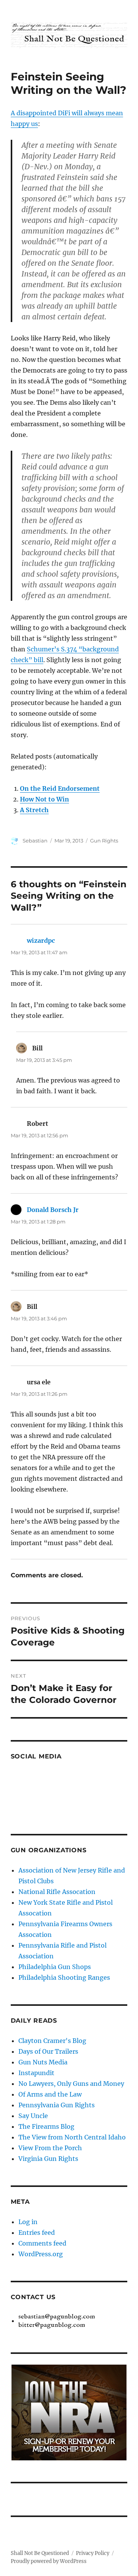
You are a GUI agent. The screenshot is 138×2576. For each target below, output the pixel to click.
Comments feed (42, 2243)
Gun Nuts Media (43, 2062)
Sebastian (35, 841)
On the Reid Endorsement (60, 788)
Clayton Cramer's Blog (52, 2041)
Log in (28, 2222)
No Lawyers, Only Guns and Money (71, 2084)
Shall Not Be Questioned (40, 2553)
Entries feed (37, 2233)
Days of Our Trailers (48, 2051)
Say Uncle (33, 2116)
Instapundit (36, 2073)
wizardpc (41, 940)
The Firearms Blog (46, 2126)
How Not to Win (44, 799)
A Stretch (34, 810)
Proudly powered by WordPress (49, 2561)
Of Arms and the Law (50, 2094)
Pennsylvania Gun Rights (57, 2105)
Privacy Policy (93, 2553)
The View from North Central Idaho (72, 2137)
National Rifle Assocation (57, 1892)
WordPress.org (41, 2254)
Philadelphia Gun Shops (55, 1967)
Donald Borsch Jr (53, 1210)
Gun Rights (104, 841)
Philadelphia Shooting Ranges (64, 1977)
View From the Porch (50, 2148)
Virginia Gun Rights (48, 2159)
